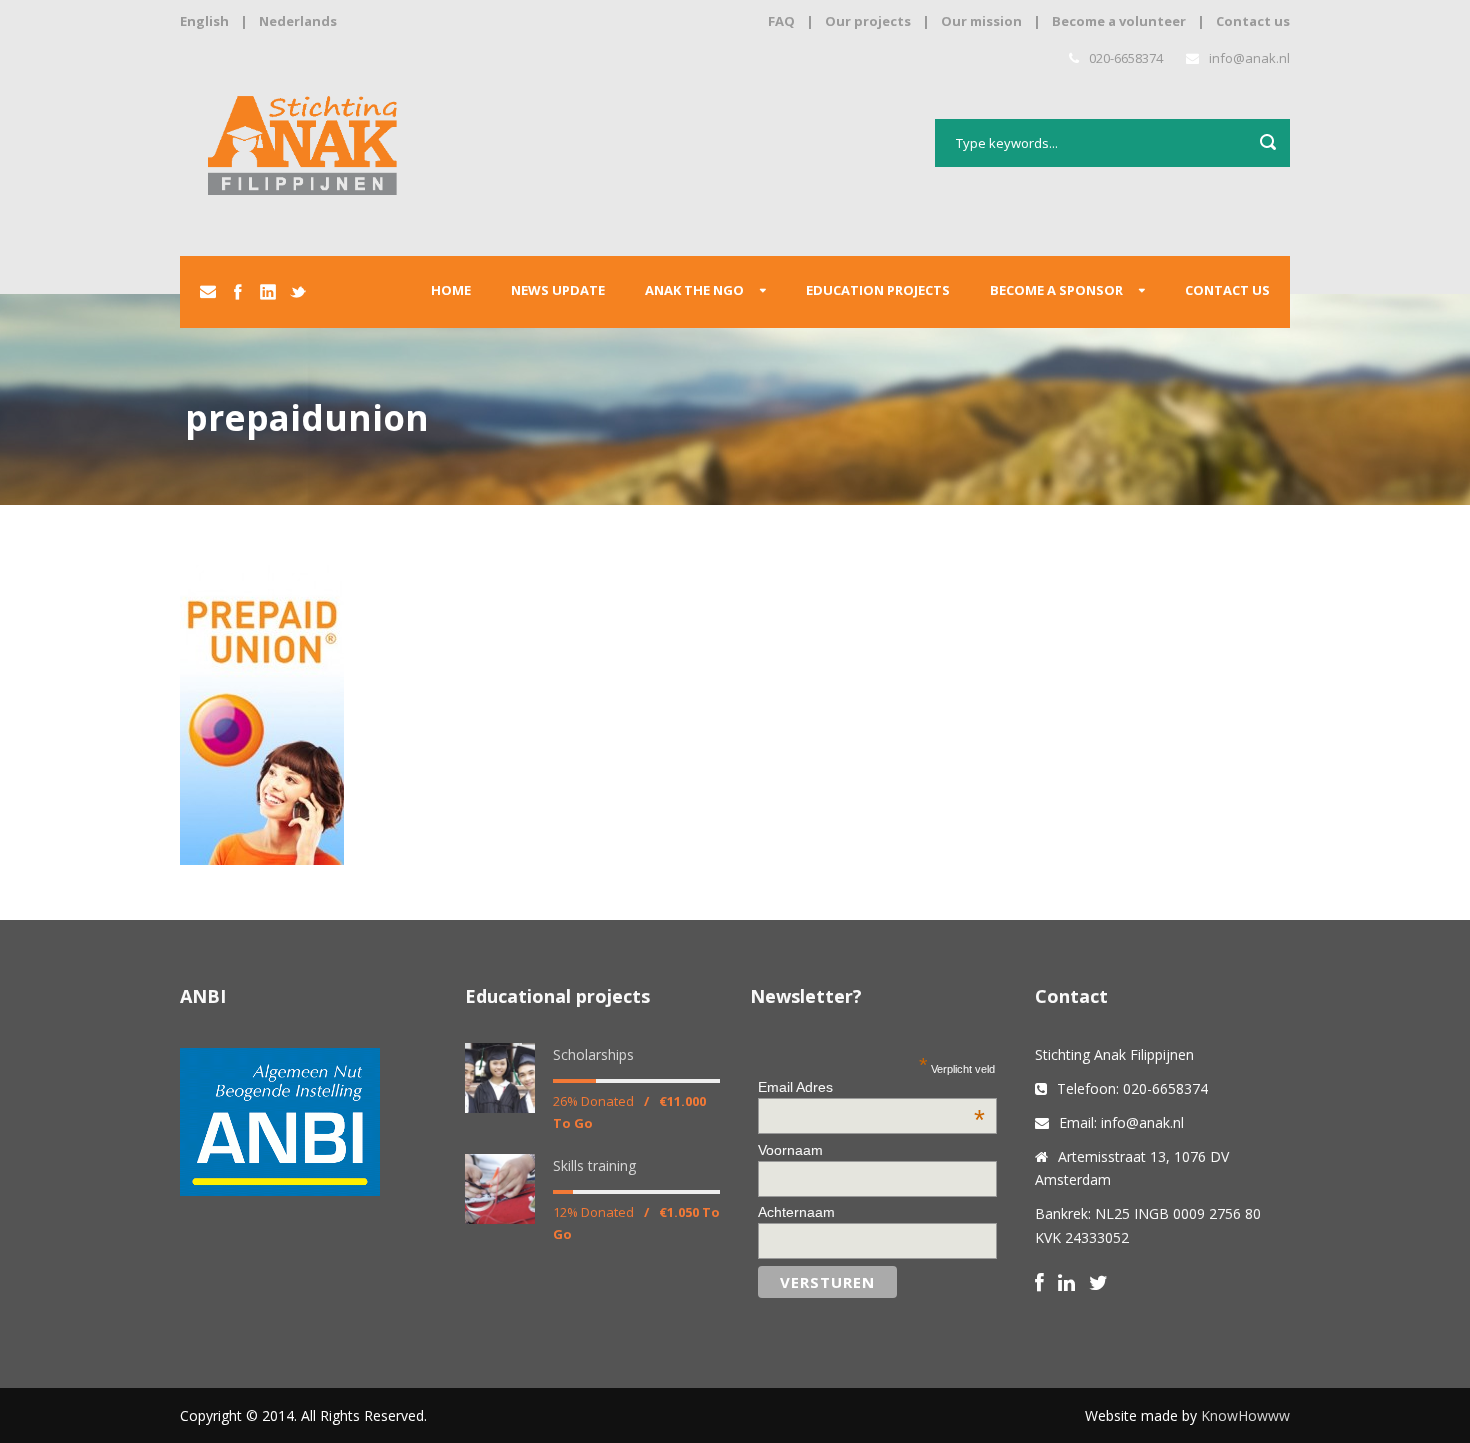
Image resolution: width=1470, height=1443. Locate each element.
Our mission (981, 21)
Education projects (878, 290)
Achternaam (796, 1212)
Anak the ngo (694, 290)
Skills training (594, 1165)
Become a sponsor (1056, 290)
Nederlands (298, 21)
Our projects (868, 21)
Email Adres (871, 1087)
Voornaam (790, 1150)
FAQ (781, 21)
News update (558, 290)
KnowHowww (1245, 1415)
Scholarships (593, 1054)
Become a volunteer (1119, 21)
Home (451, 290)
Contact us (1253, 21)
